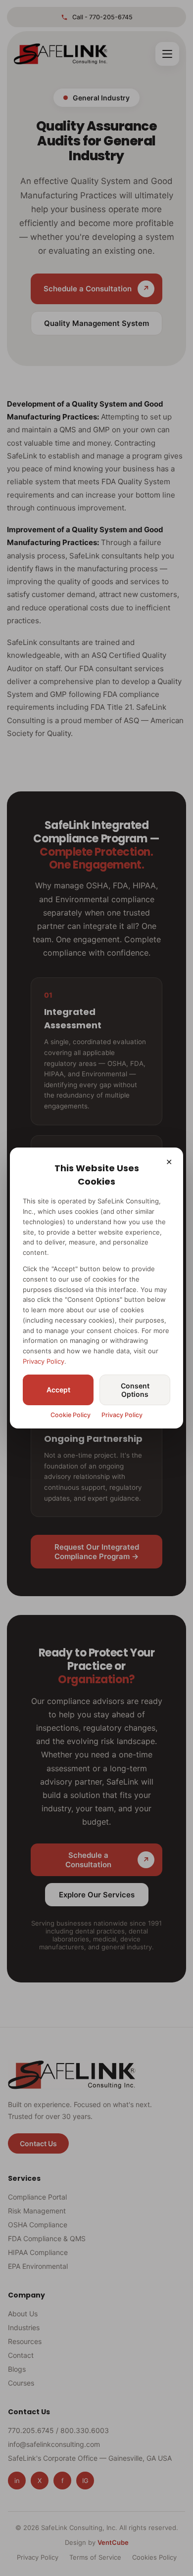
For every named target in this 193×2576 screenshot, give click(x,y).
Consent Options (135, 1390)
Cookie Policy (71, 1415)
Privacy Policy (44, 1361)
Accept (58, 1390)
